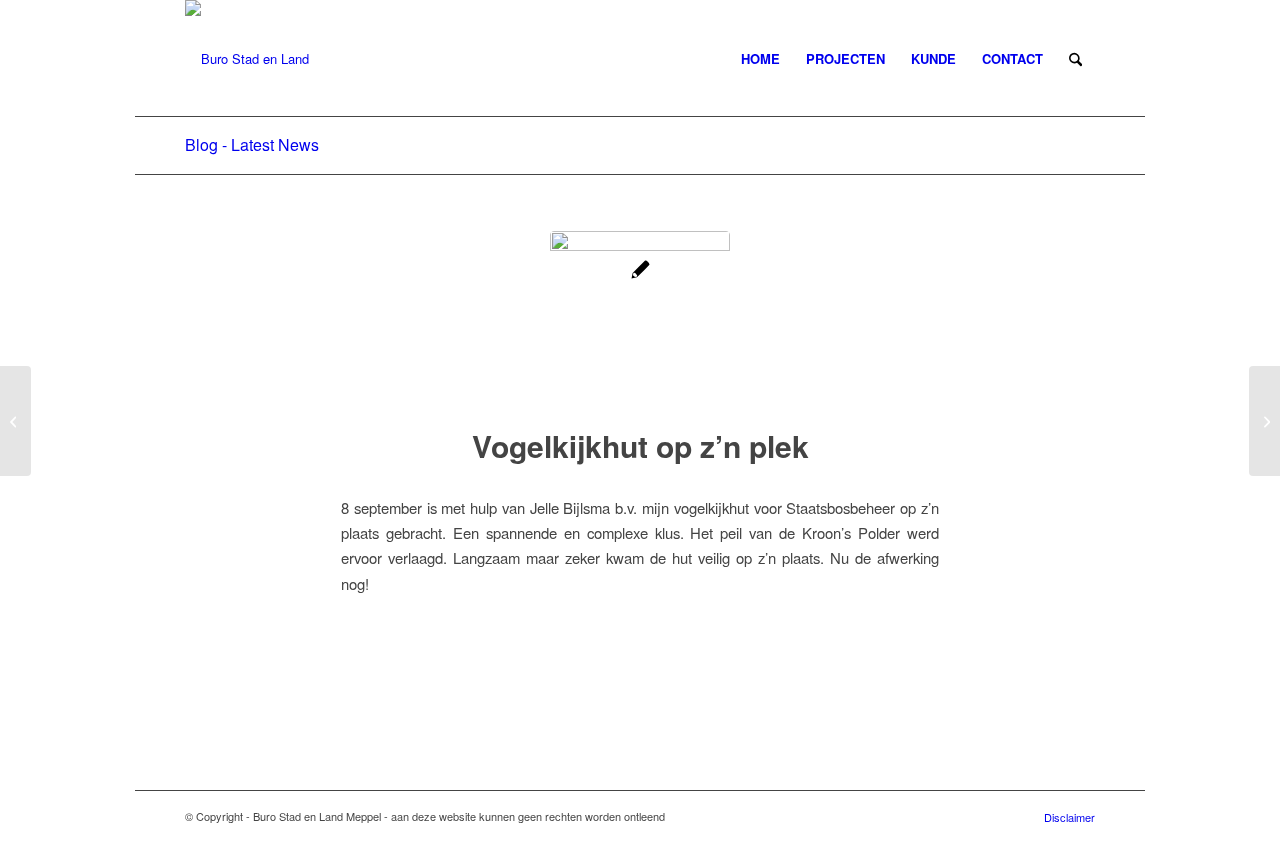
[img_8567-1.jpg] (640, 321)
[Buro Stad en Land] (247, 59)
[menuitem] (760, 59)
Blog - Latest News (252, 144)
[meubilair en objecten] (15, 421)
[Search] (1075, 59)
